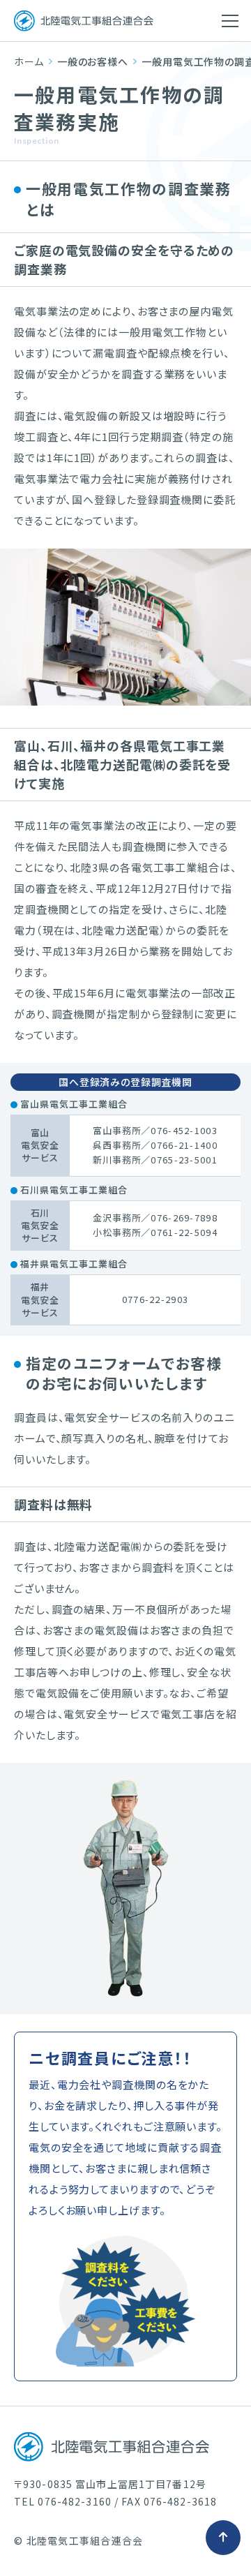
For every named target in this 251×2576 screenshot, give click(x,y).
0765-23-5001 (184, 1160)
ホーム (29, 61)
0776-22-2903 (155, 1299)
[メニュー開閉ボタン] (230, 21)
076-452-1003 (184, 1130)
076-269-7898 (184, 1218)
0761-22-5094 (184, 1232)
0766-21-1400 (184, 1145)
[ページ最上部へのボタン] (223, 2538)
